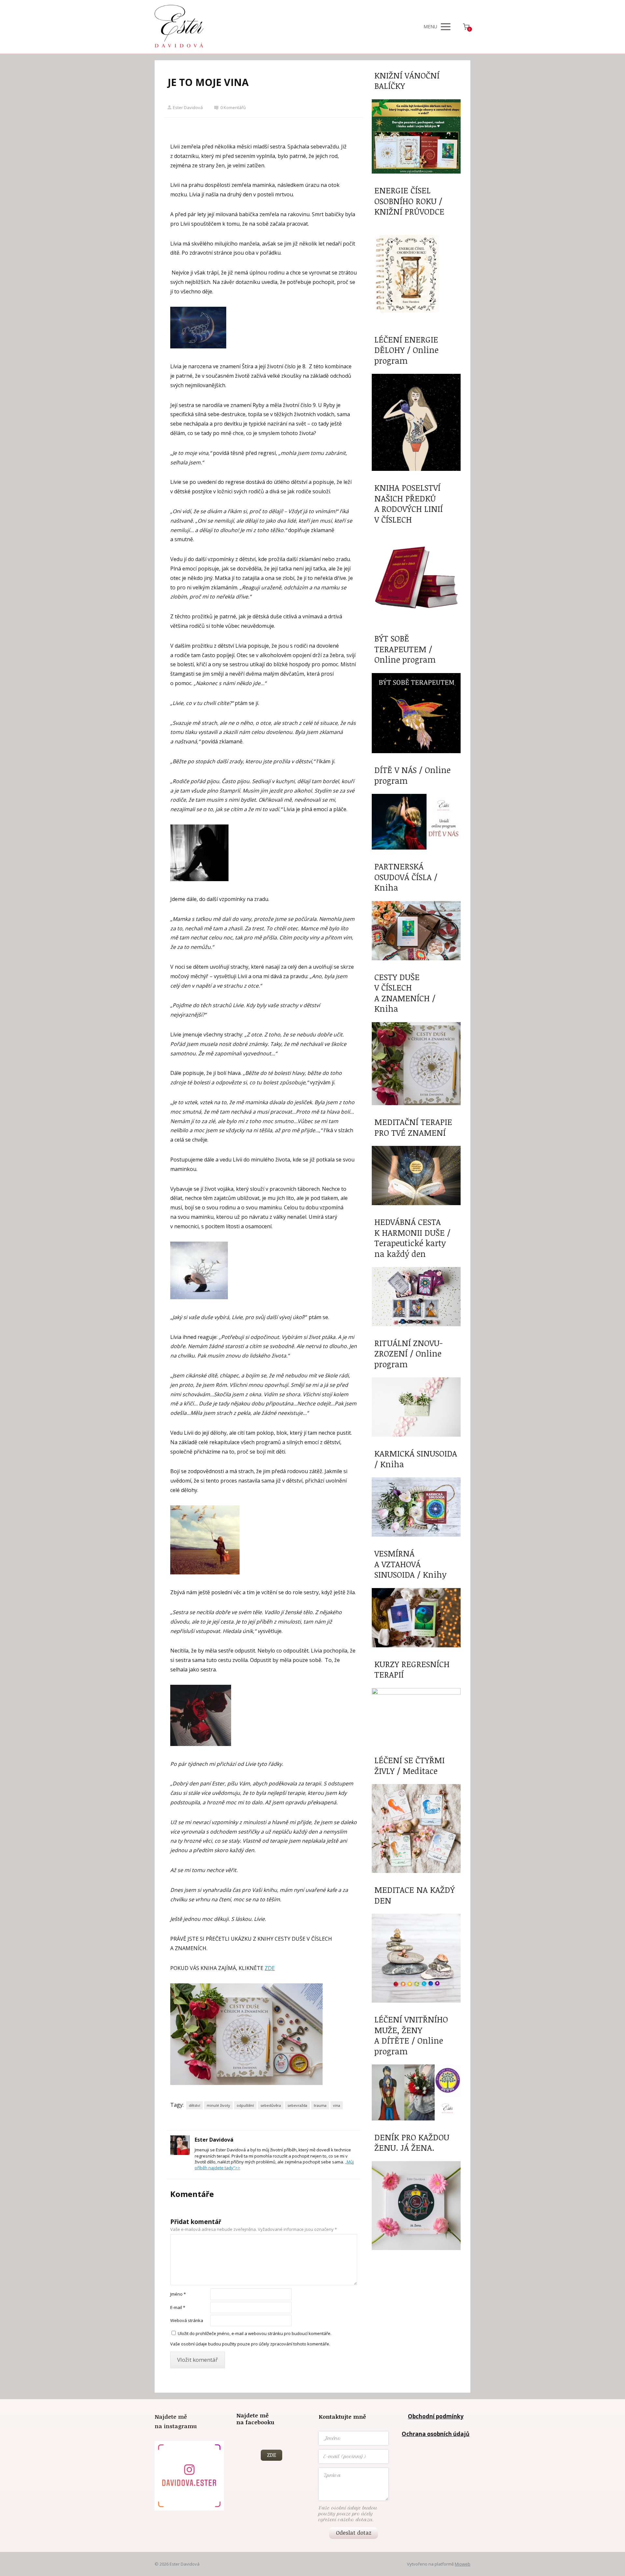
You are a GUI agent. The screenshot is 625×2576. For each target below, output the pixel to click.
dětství (194, 2105)
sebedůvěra (271, 2105)
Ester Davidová (188, 107)
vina (337, 2105)
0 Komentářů (233, 107)
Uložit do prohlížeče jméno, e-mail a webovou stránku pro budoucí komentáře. (255, 2333)
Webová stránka (187, 2320)
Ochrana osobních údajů (436, 2434)
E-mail (178, 2307)
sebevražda (297, 2105)
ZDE (270, 1968)
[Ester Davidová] (179, 27)
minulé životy (218, 2105)
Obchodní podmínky (436, 2416)
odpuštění (245, 2105)
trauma (320, 2105)
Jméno (178, 2294)
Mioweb (463, 2564)
